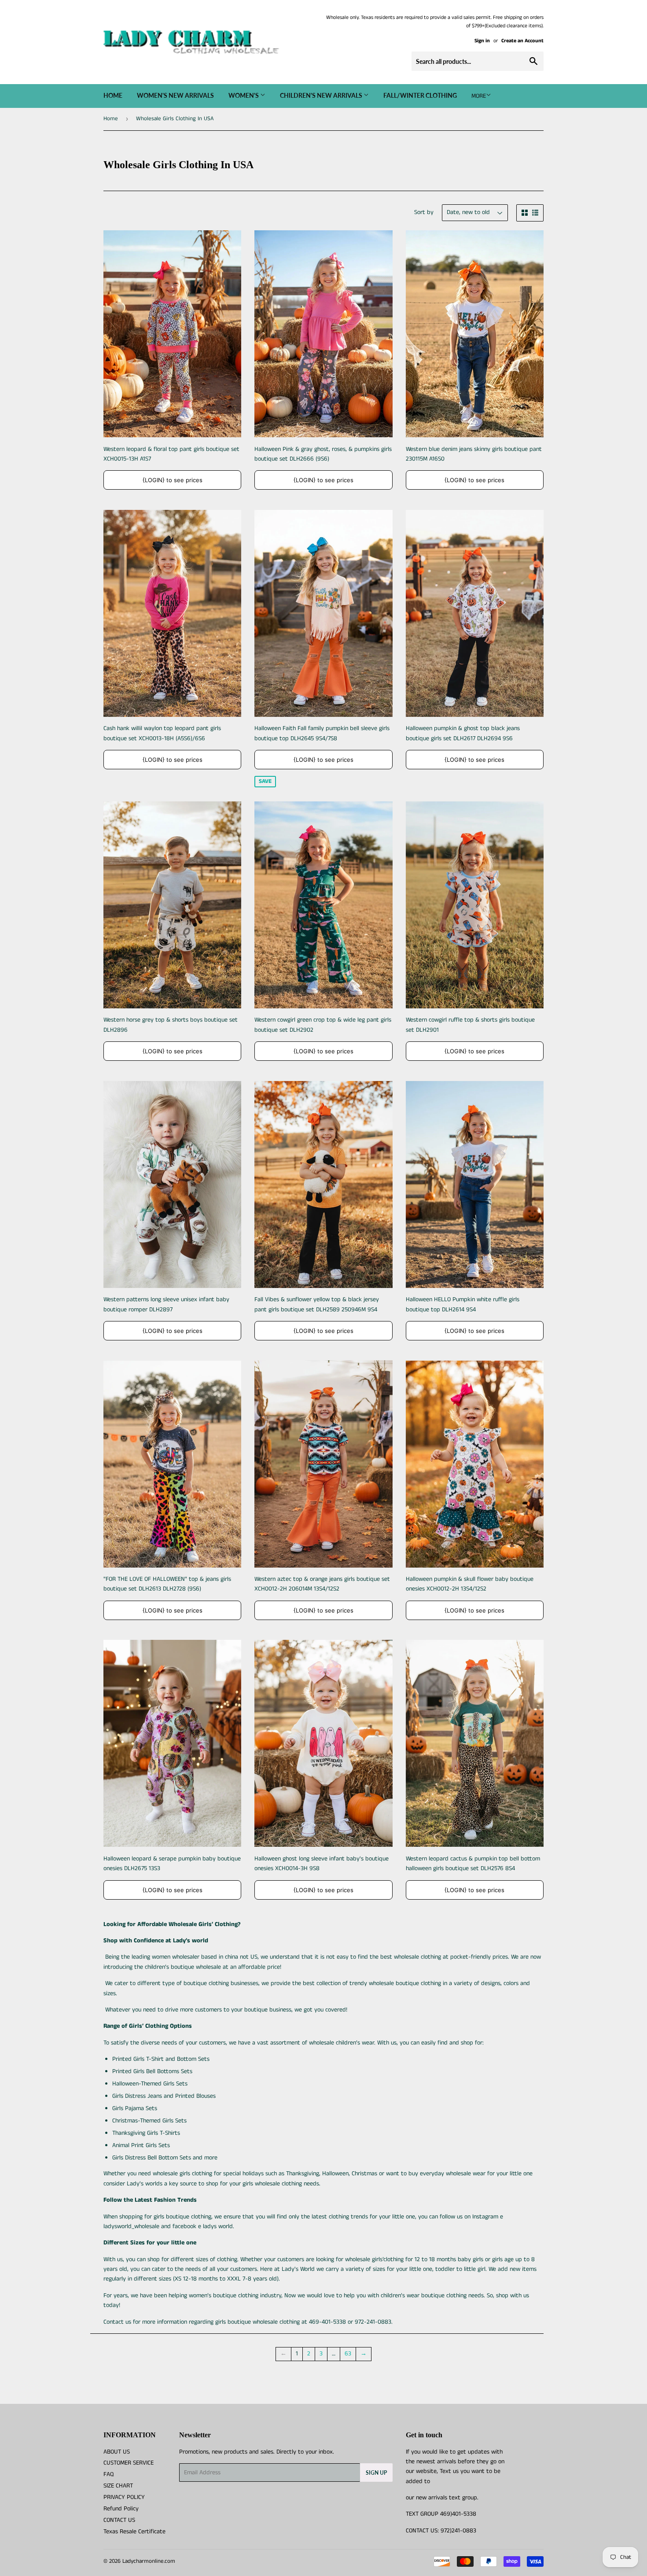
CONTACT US (119, 2520)
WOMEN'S (244, 95)
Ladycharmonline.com (149, 2561)
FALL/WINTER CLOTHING (420, 95)
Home (113, 95)
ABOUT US (117, 2452)
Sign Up (376, 2473)
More (479, 96)
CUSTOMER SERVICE (129, 2463)
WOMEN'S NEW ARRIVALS (175, 95)
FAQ (108, 2474)
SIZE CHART (118, 2486)
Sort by (424, 212)
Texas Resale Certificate (134, 2532)
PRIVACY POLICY (124, 2497)
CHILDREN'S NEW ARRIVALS (322, 95)
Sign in (482, 41)
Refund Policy (121, 2509)
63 (348, 2354)
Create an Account (522, 41)
